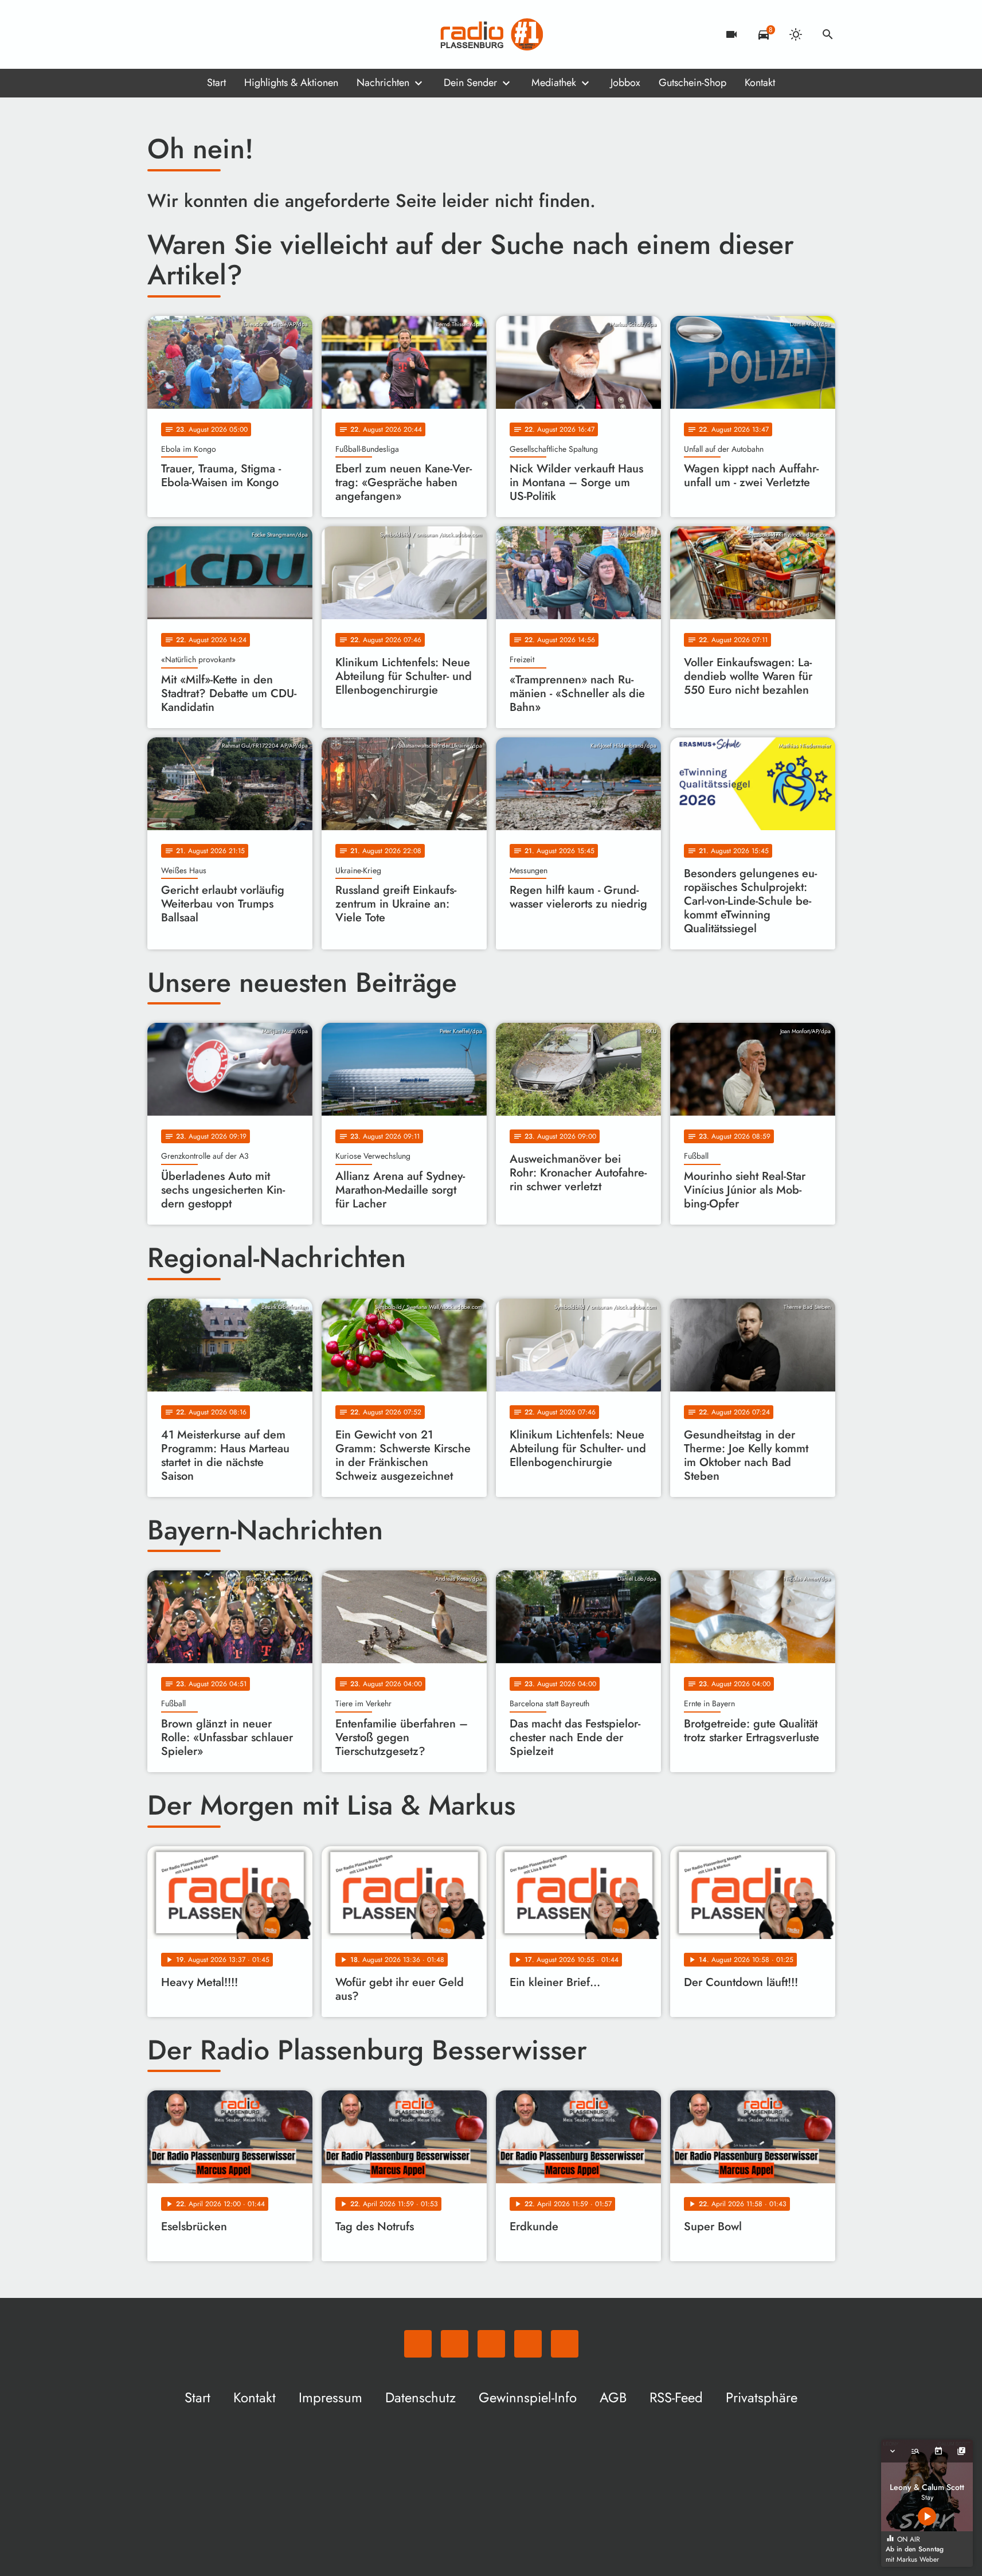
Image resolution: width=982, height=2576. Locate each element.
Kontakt (760, 83)
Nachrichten (383, 83)
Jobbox (625, 83)
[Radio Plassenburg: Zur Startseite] (491, 34)
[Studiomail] (228, 34)
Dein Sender (470, 83)
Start (216, 83)
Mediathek (554, 83)
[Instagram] (205, 34)
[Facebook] (182, 34)
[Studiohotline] (251, 34)
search (828, 34)
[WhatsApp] (159, 34)
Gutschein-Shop (693, 83)
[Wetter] (796, 34)
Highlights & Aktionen (291, 83)
